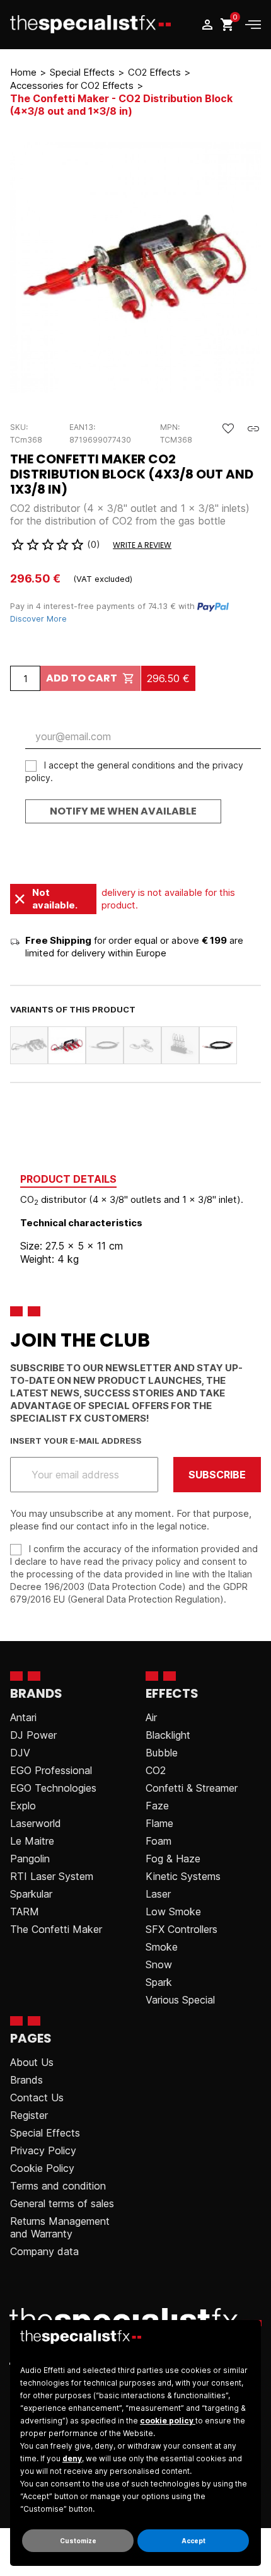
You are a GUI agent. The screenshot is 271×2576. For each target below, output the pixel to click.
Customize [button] (78, 2541)
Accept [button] (193, 2541)
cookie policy (168, 2421)
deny (72, 2458)
